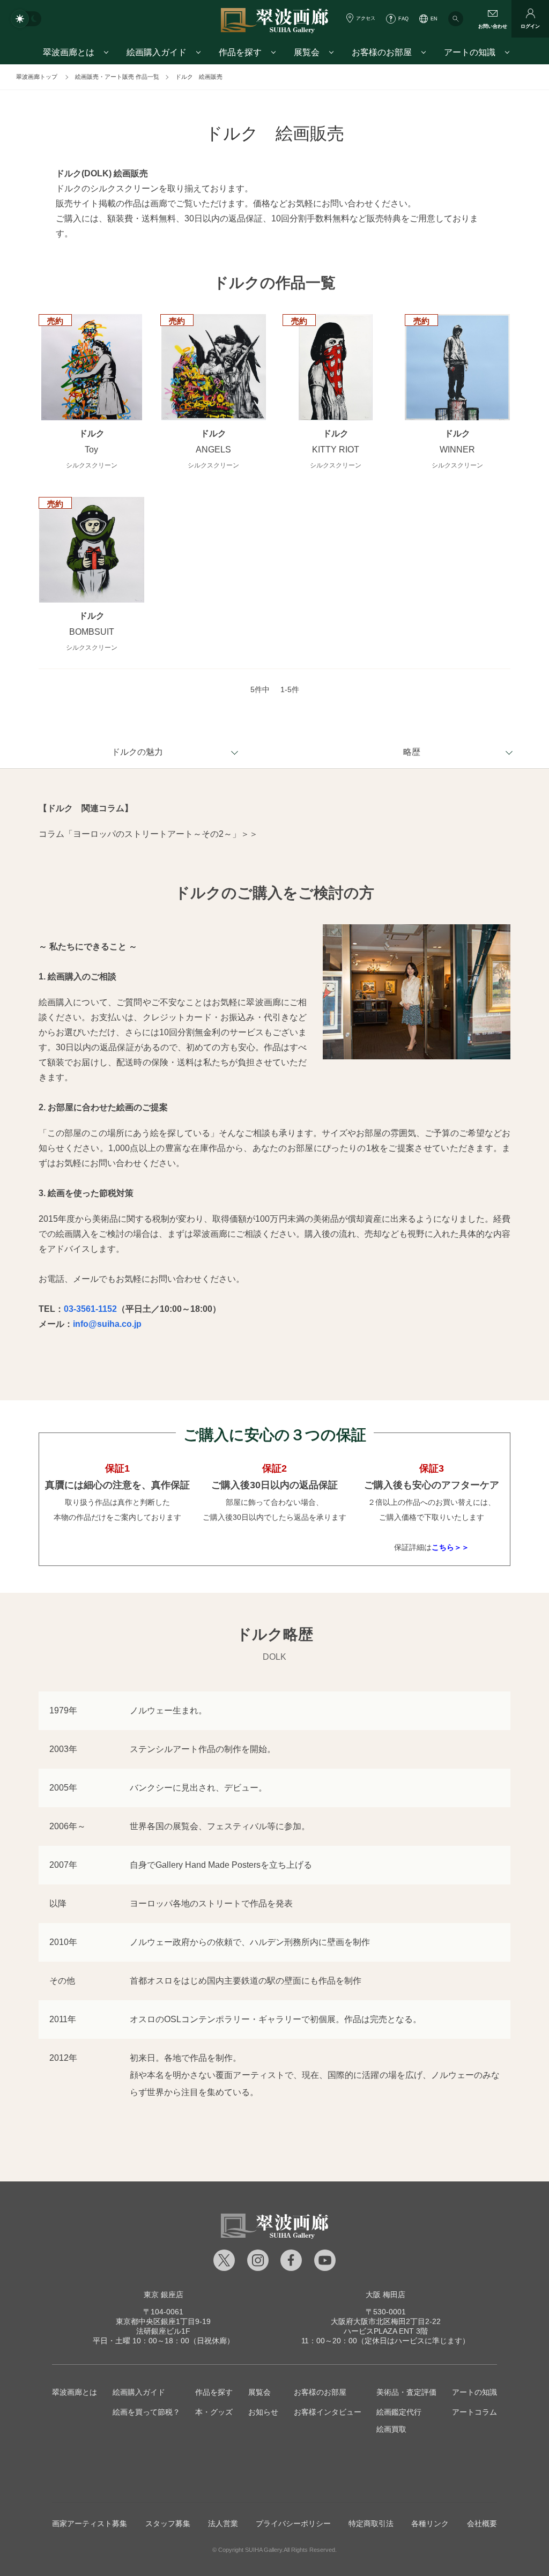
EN (434, 19)
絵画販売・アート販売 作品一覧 (117, 77)
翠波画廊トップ (37, 77)
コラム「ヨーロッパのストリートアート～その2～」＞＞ (148, 834)
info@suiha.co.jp (107, 1324)
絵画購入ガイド (139, 2392)
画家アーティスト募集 (90, 2523)
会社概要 (482, 2523)
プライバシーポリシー (293, 2523)
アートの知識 (474, 2392)
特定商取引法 (371, 2523)
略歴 (412, 752)
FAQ (403, 19)
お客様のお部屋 (320, 2392)
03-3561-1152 (90, 1309)
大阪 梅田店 (385, 2295)
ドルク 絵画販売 (199, 77)
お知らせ (263, 2412)
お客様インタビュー (328, 2412)
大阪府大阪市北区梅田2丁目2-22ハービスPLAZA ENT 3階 (386, 2321)
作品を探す (214, 2392)
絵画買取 (391, 2429)
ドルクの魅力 (137, 752)
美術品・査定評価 (406, 2392)
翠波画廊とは (75, 2392)
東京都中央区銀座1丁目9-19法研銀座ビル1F (163, 2321)
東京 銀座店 (164, 2295)
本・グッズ (214, 2412)
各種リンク (430, 2523)
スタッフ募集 (168, 2523)
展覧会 (259, 2392)
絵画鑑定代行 (399, 2412)
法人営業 (223, 2523)
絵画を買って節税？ (146, 2412)
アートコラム (474, 2412)
